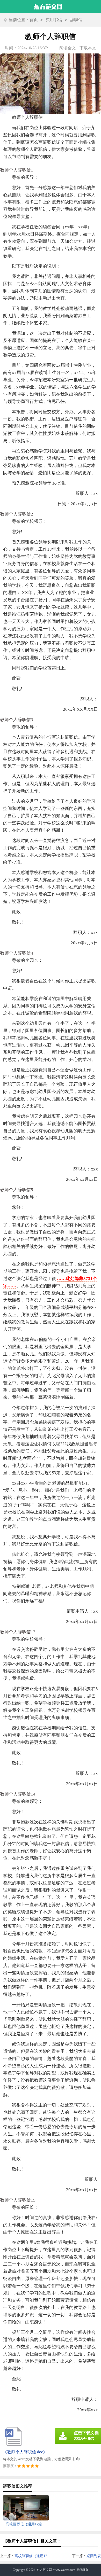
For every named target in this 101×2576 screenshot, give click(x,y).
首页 (34, 20)
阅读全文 (68, 48)
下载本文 (88, 48)
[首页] (48, 6)
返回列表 (94, 2556)
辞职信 (76, 20)
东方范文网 (44, 2570)
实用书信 (54, 20)
